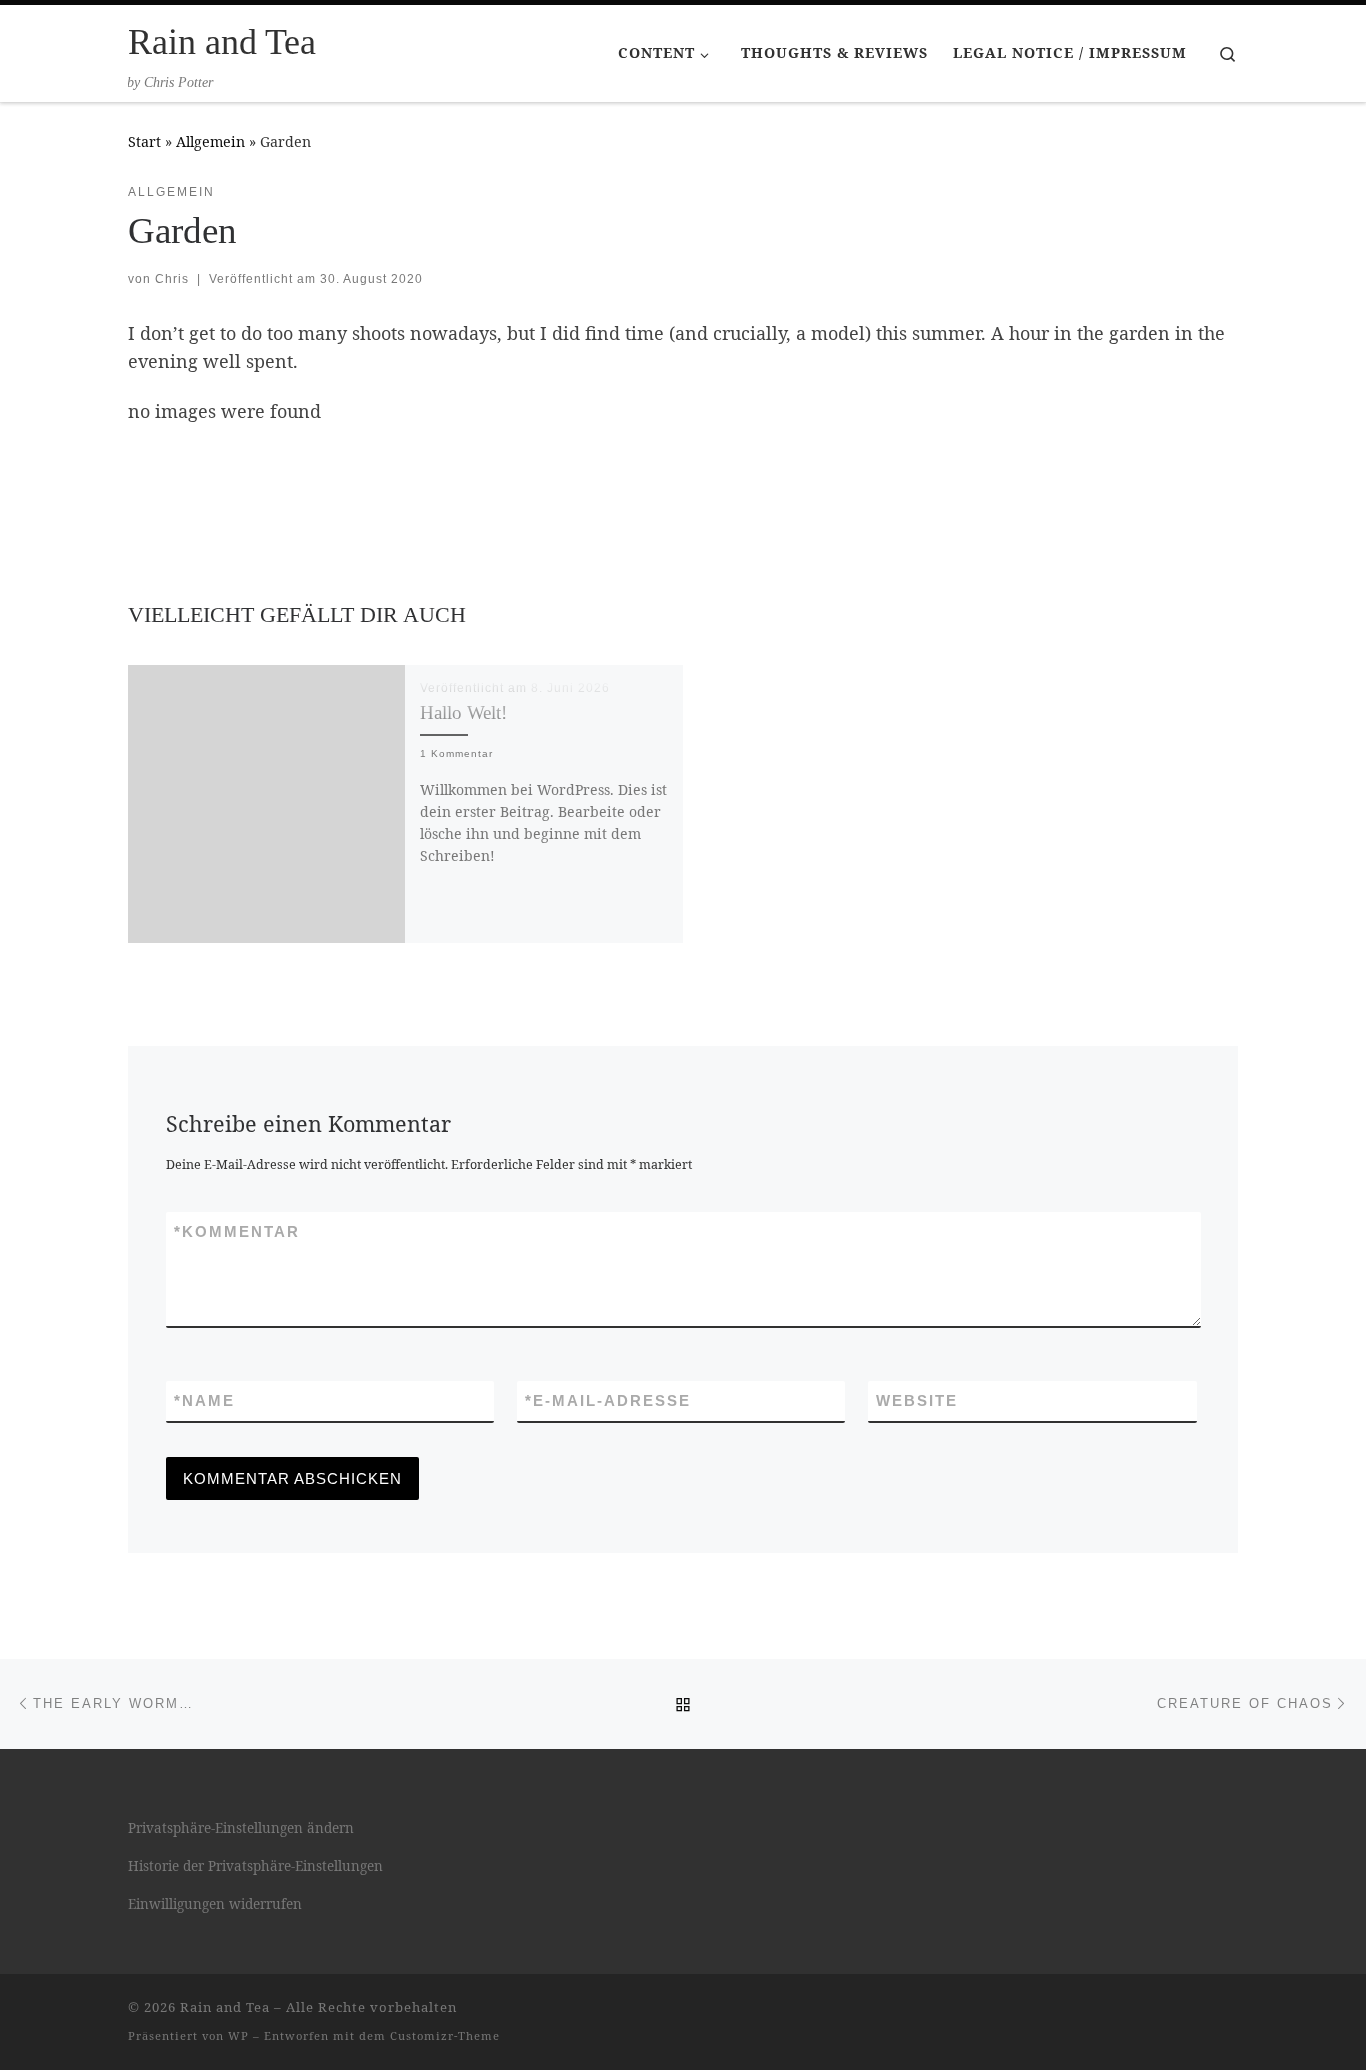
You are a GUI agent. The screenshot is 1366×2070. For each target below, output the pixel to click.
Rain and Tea (225, 2007)
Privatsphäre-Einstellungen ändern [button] (241, 1828)
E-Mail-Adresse (608, 1400)
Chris (172, 279)
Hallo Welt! (463, 712)
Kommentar (237, 1231)
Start (144, 141)
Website (917, 1400)
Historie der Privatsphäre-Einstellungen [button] (255, 1866)
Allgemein (210, 141)
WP (238, 2035)
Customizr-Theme (445, 2035)
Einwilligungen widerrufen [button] (215, 1904)
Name (204, 1400)
